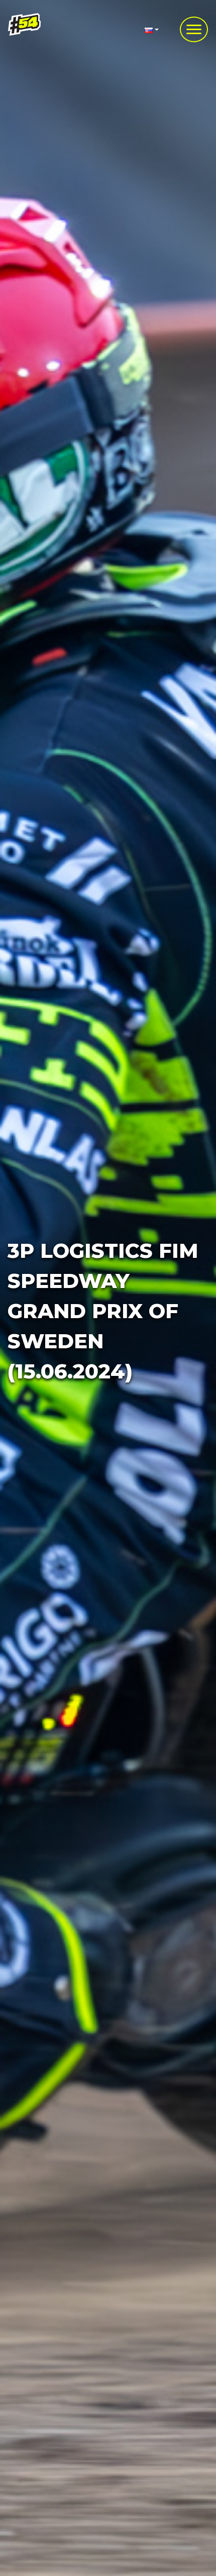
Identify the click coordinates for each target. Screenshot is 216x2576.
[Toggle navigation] (194, 29)
